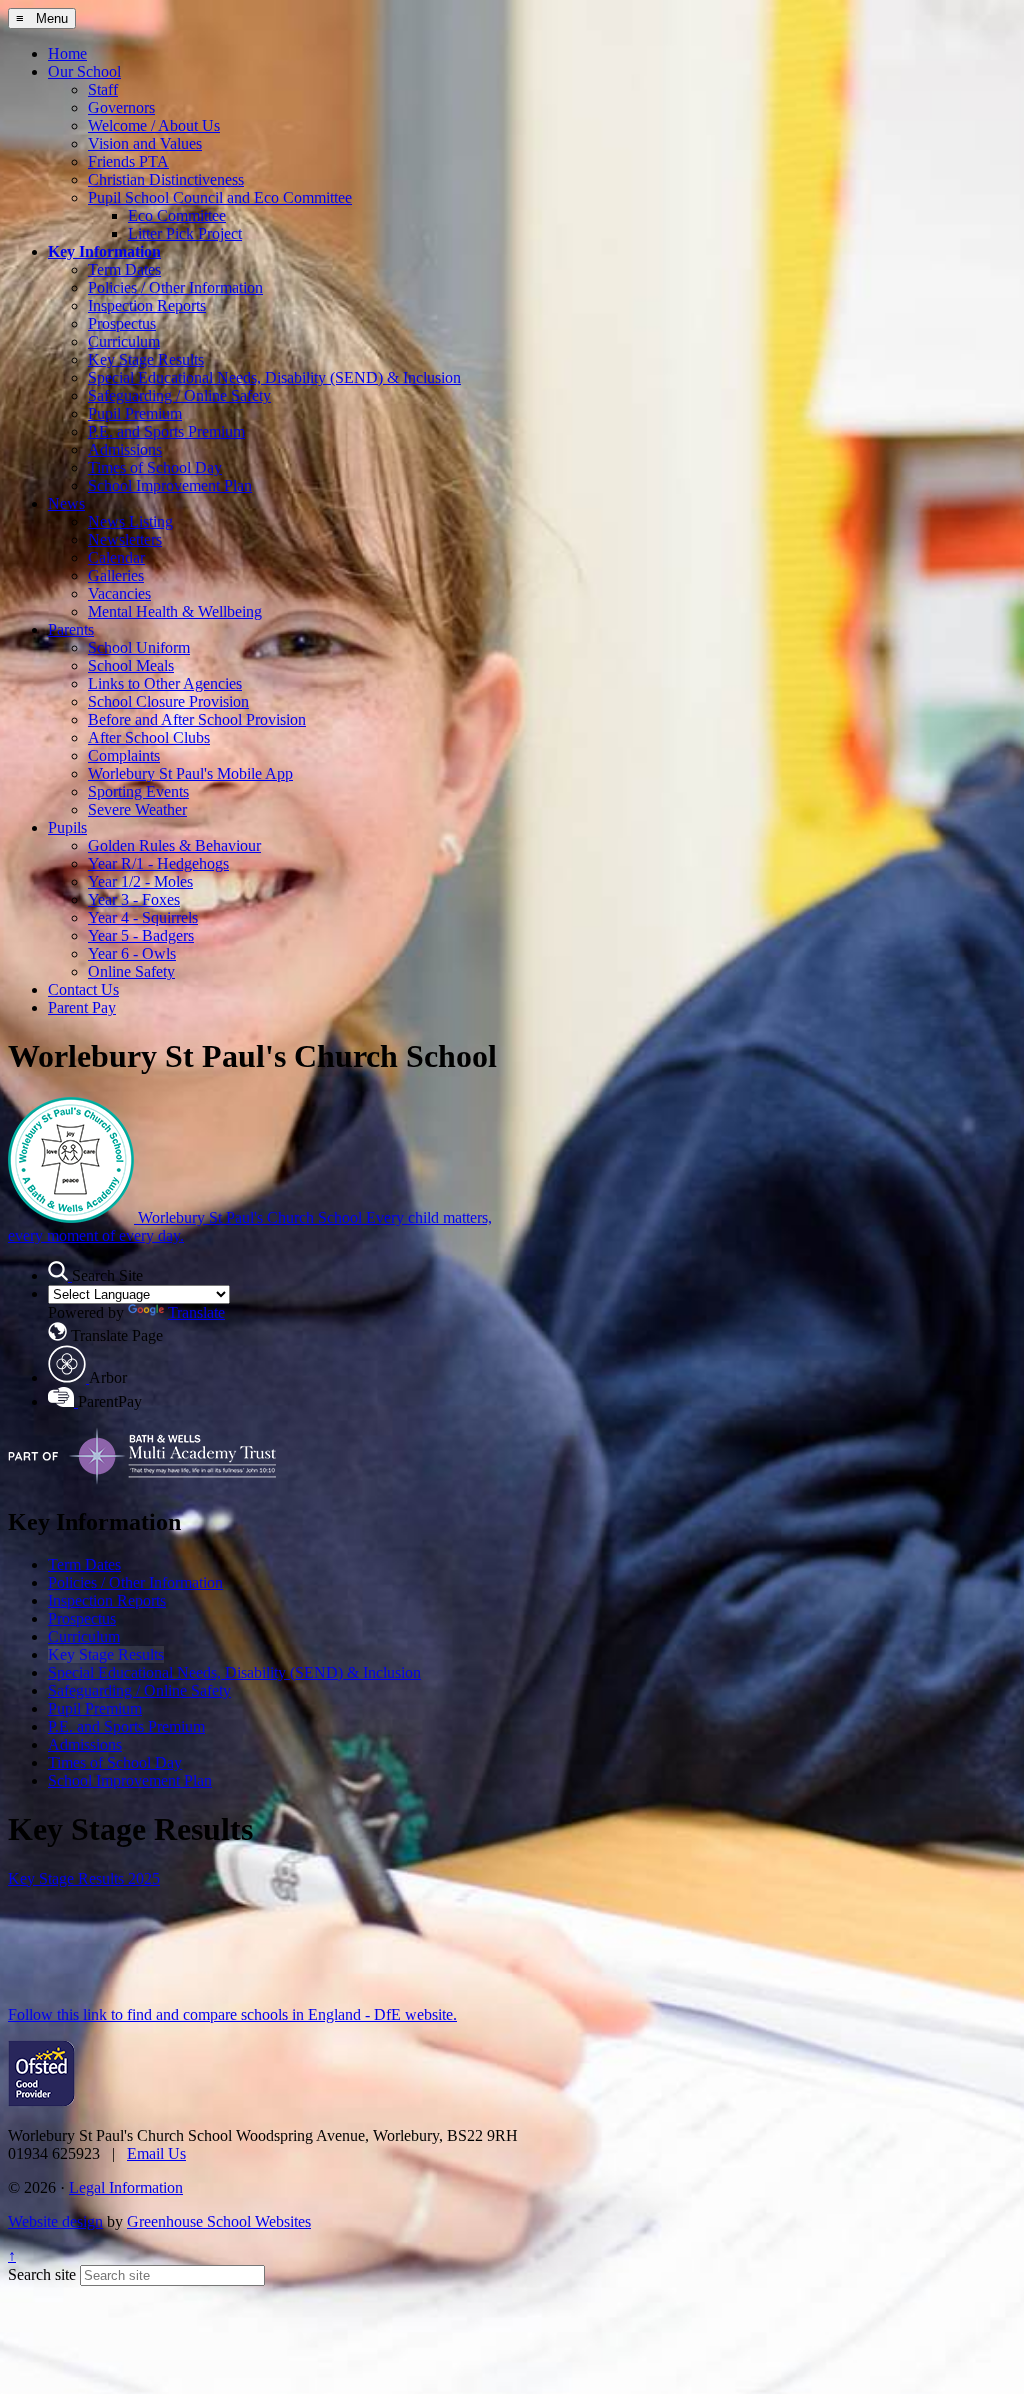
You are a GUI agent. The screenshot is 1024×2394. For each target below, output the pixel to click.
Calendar (116, 557)
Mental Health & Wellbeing (175, 611)
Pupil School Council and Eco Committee (220, 197)
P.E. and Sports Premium (166, 431)
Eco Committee (177, 215)
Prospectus (122, 323)
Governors (121, 107)
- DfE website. (409, 2014)
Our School (84, 71)
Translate (196, 1312)
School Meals (131, 665)
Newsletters (125, 539)
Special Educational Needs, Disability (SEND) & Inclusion (274, 377)
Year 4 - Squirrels (143, 917)
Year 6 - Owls (132, 953)
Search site (42, 2274)
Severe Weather (137, 809)
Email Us (156, 2153)
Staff (103, 89)
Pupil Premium (135, 413)
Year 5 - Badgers (141, 935)
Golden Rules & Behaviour (174, 845)
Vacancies (119, 593)
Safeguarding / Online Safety (179, 395)
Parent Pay (82, 1007)
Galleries (116, 575)
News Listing (130, 521)
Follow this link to (67, 2014)
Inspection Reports (147, 305)
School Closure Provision (168, 701)
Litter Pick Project (185, 233)
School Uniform (139, 647)
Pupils (67, 827)
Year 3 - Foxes (134, 899)
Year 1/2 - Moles (140, 881)
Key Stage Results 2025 (84, 1878)
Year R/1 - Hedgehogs (158, 863)
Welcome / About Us (154, 125)
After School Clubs (149, 737)
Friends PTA (128, 161)
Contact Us (83, 989)
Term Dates (124, 269)
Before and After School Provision (197, 719)
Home (67, 53)
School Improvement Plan (170, 485)
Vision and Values (145, 143)
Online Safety (131, 971)
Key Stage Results (146, 359)
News (66, 503)
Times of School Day (155, 467)
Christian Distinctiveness (166, 179)
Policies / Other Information (175, 287)
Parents (71, 629)
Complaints (124, 755)
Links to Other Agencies (165, 683)
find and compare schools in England (244, 2014)
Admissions (125, 449)
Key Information (104, 251)
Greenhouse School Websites (219, 2221)
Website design (55, 2221)
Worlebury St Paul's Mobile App (190, 773)
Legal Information (126, 2187)
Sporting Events (138, 791)
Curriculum (124, 341)
